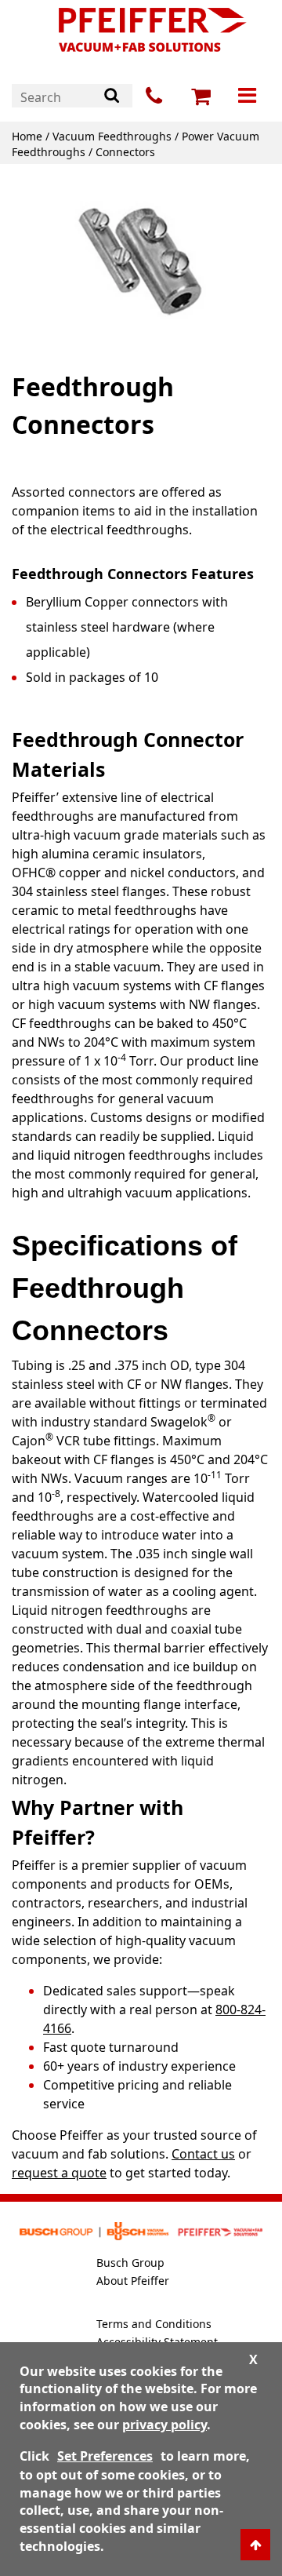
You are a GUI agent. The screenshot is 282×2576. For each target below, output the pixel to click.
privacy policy (164, 2425)
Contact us (203, 2154)
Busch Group (130, 2263)
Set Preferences (105, 2456)
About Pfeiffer (133, 2281)
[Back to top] (255, 2545)
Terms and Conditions (154, 2324)
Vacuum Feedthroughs (112, 136)
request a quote (59, 2173)
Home (27, 136)
